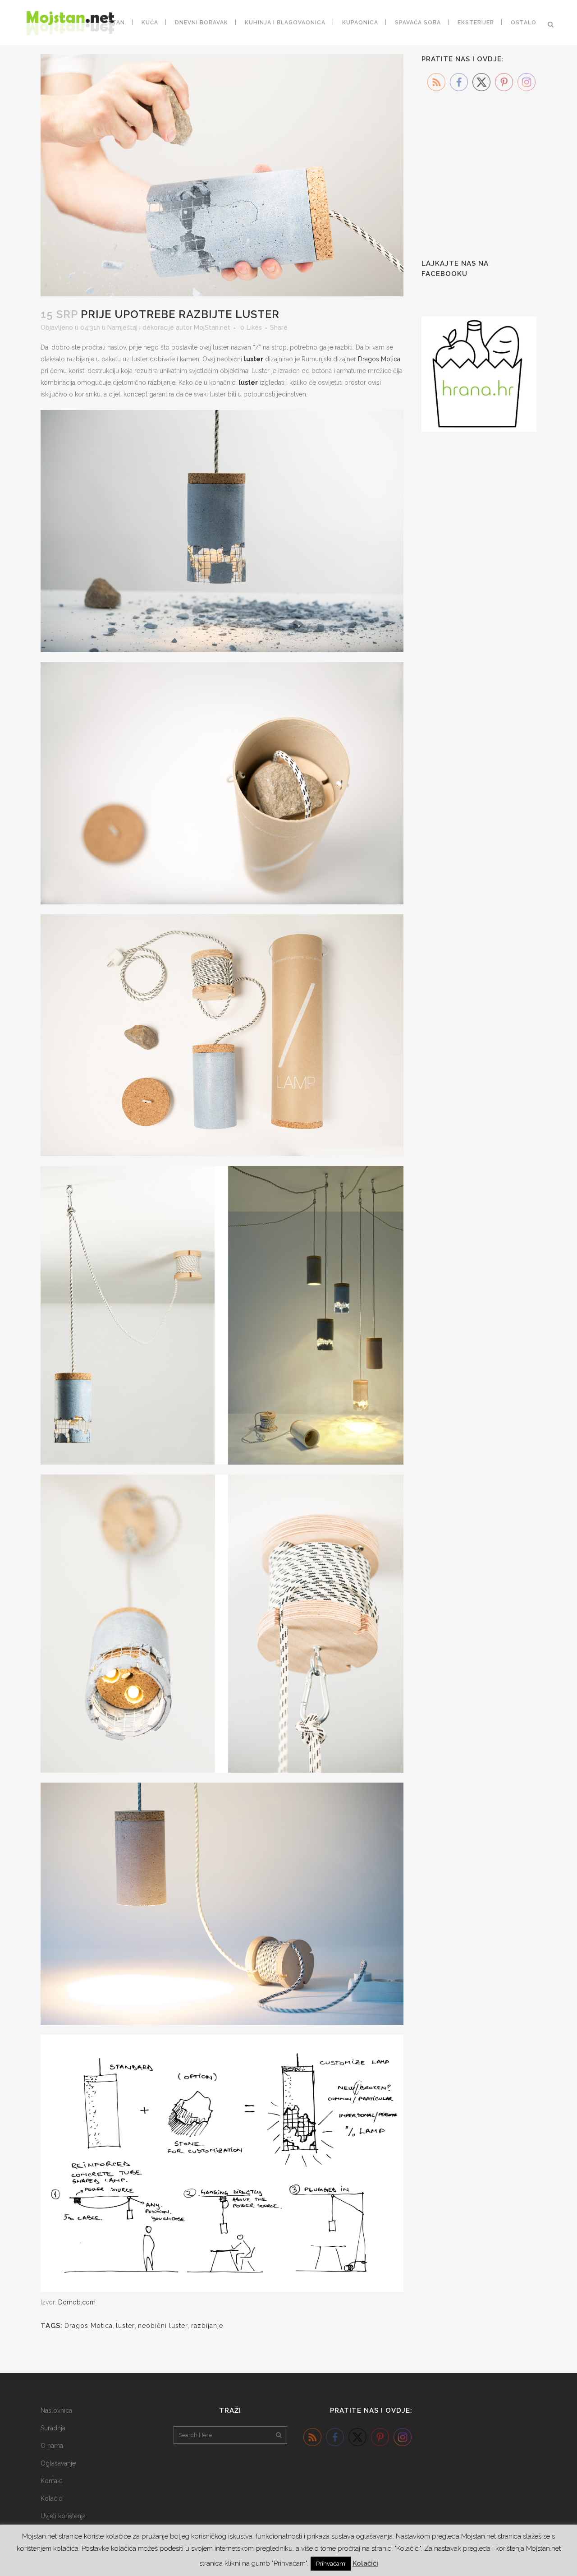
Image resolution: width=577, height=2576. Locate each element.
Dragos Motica (379, 359)
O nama (52, 2446)
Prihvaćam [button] (331, 2564)
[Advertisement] (489, 180)
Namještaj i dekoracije (141, 327)
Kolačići (52, 2498)
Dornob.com (77, 2302)
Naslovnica (56, 2410)
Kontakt (51, 2481)
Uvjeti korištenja (63, 2516)
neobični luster (163, 2326)
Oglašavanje (58, 2463)
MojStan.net (212, 327)
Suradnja (53, 2428)
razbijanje (207, 2326)
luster (254, 359)
